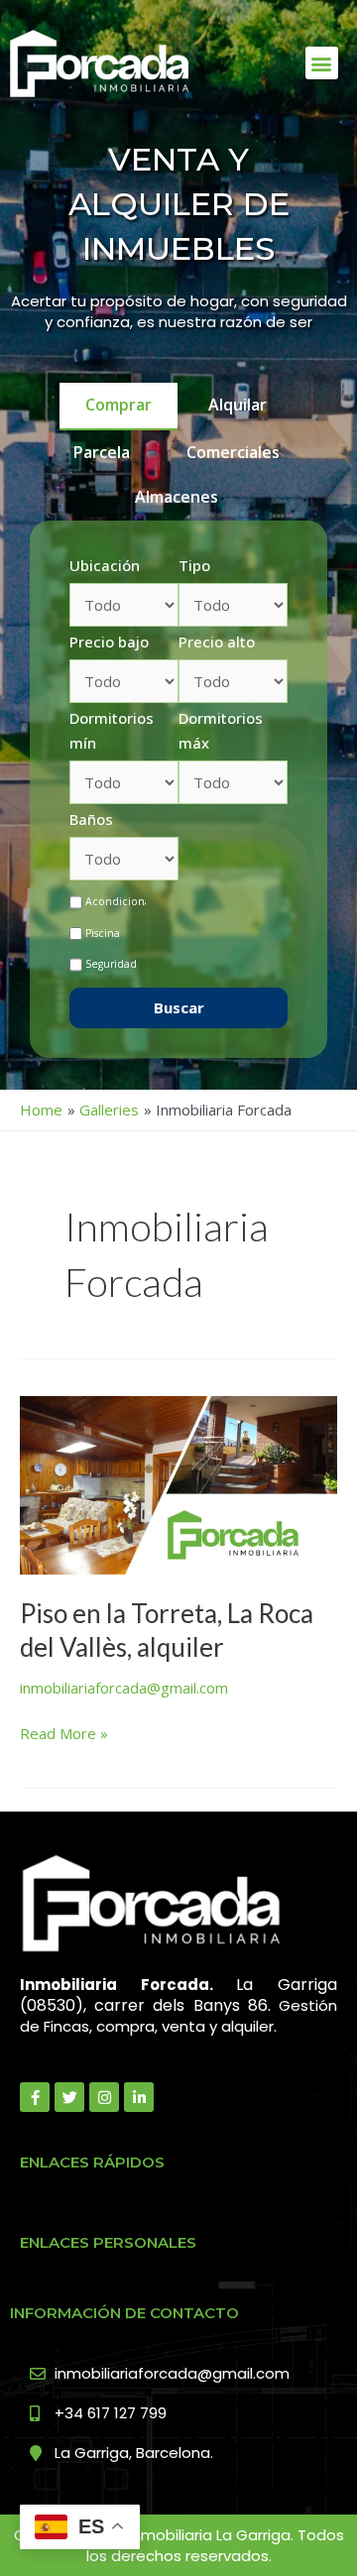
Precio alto (217, 642)
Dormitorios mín (112, 731)
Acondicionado (125, 901)
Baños (91, 819)
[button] (322, 63)
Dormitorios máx (221, 731)
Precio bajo (109, 642)
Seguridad (111, 964)
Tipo (194, 565)
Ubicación (105, 565)
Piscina (103, 933)
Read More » (64, 1732)
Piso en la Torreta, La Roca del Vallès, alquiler (167, 1630)
